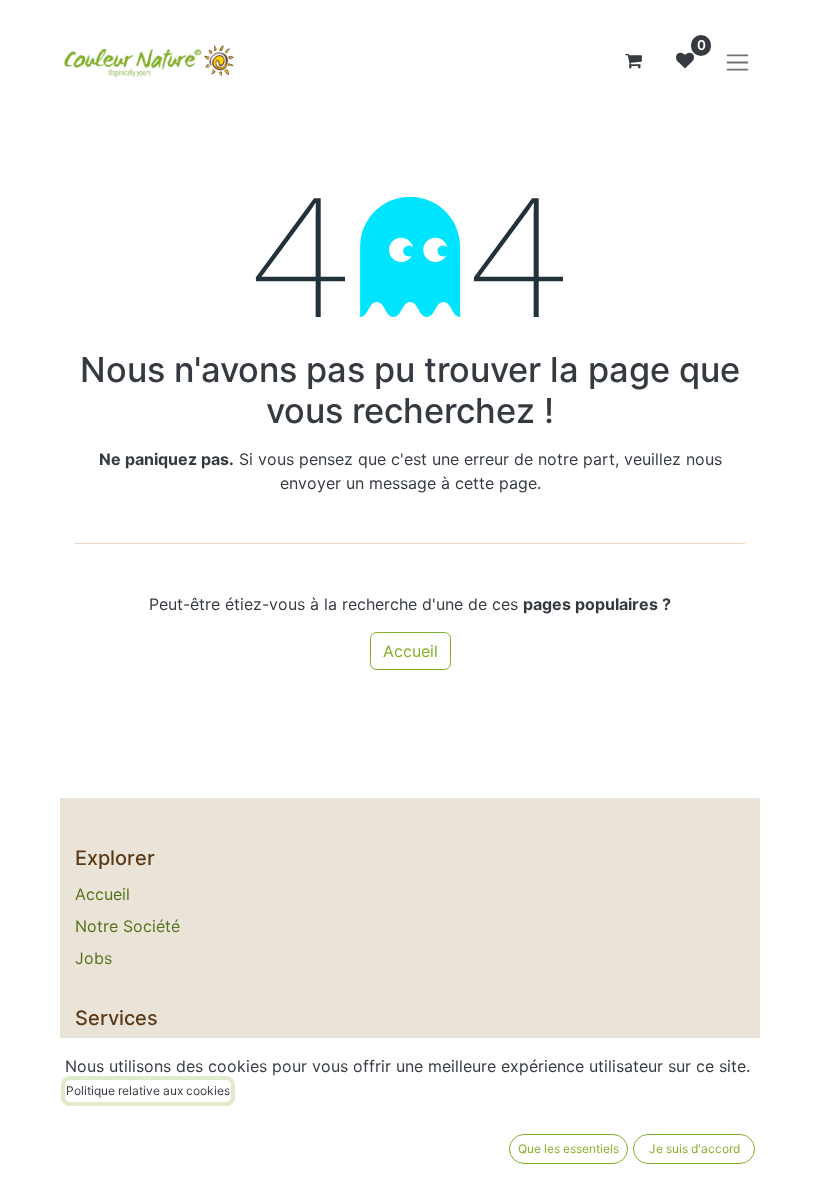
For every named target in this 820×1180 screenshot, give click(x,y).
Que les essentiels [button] (568, 1148)
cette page (496, 483)
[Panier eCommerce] (633, 61)
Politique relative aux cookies (148, 1090)
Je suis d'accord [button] (694, 1148)
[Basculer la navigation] (737, 61)
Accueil (410, 651)
